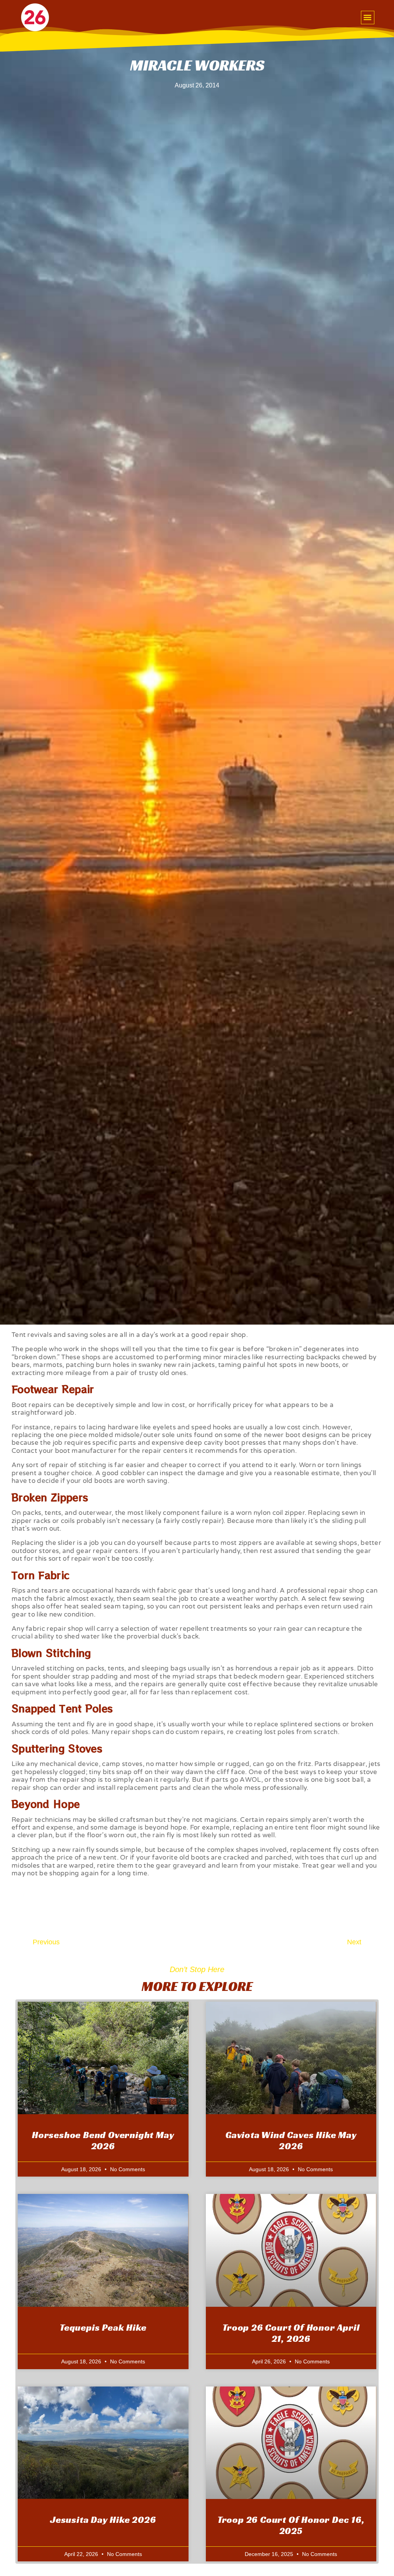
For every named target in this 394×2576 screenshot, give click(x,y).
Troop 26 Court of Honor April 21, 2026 (291, 2333)
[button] (368, 18)
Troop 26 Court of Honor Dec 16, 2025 (291, 2525)
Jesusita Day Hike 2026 (103, 2520)
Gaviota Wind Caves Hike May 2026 (291, 2141)
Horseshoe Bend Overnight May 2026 (103, 2141)
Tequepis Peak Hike (103, 2328)
